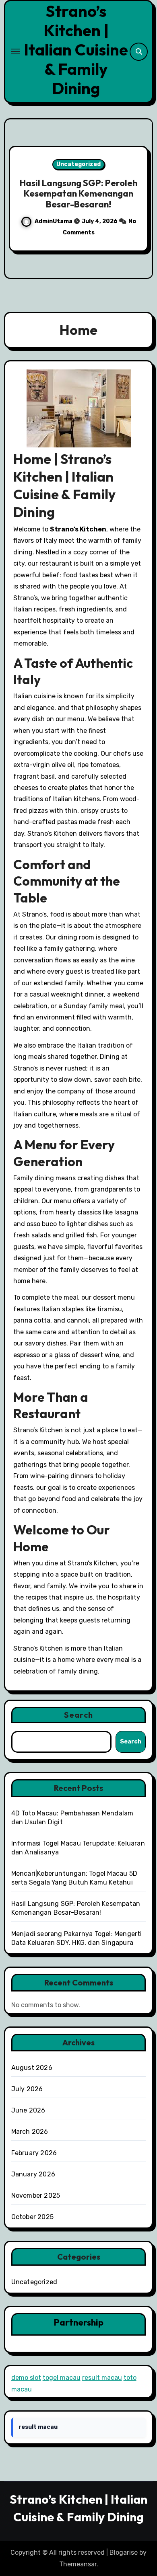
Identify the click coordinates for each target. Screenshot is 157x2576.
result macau (102, 2378)
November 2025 (36, 2196)
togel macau (62, 2378)
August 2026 (32, 2068)
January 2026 (33, 2174)
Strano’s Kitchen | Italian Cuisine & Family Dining (76, 49)
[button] (142, 197)
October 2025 (32, 2217)
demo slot (26, 2378)
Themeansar (78, 2564)
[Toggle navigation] (16, 51)
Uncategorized (108, 159)
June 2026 (28, 2110)
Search (78, 1715)
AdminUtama (81, 227)
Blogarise (124, 2552)
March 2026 (30, 2132)
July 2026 (27, 2089)
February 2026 (34, 2153)
